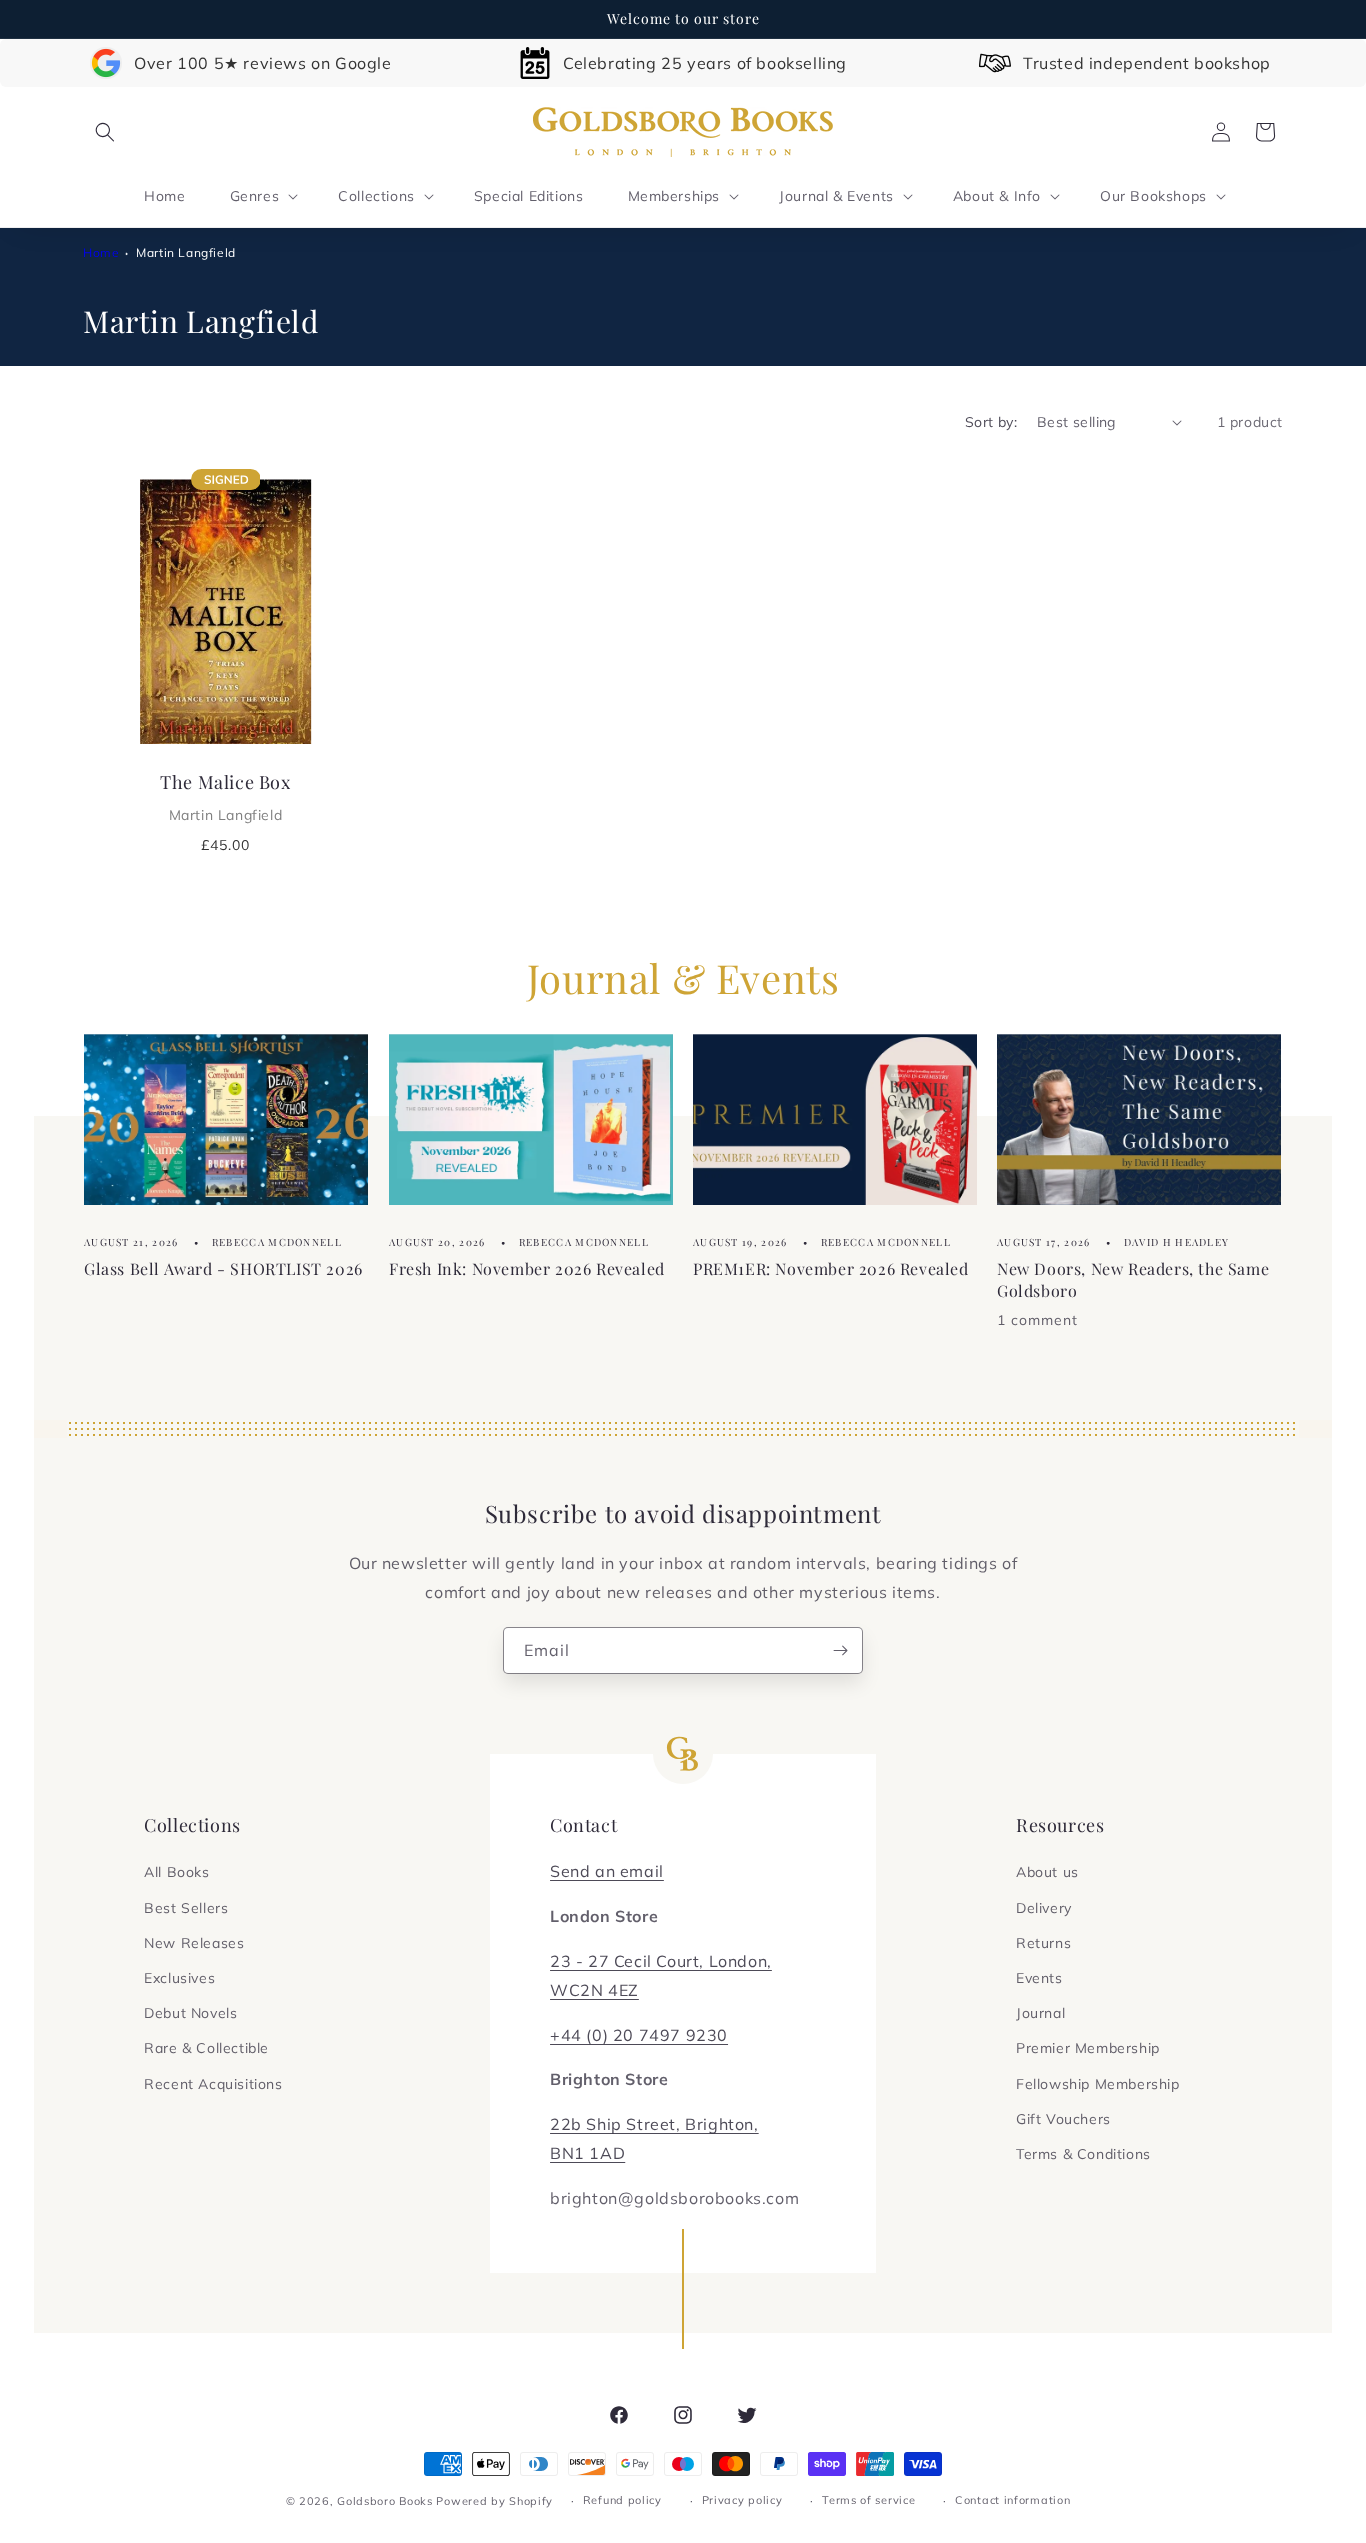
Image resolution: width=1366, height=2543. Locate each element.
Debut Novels (190, 2013)
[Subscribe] (840, 1650)
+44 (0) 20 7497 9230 (639, 2035)
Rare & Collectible (206, 2048)
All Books (176, 1872)
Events (1039, 1978)
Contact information (1012, 2500)
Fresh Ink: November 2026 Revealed (527, 1268)
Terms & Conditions (1083, 2154)
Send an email (607, 1871)
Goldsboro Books (385, 2501)
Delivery (1044, 1908)
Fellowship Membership (1098, 2084)
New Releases (194, 1943)
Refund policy (622, 2500)
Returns (1043, 1943)
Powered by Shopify (494, 2501)
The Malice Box (225, 797)
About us (1047, 1872)
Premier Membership (1088, 2048)
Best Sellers (186, 1908)
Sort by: (991, 422)
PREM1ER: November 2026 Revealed (831, 1268)
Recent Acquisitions (213, 2084)
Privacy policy (742, 2500)
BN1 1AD (587, 2153)
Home (101, 252)
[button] (105, 132)
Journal (1040, 2013)
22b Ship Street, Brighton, (654, 2124)
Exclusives (179, 1978)
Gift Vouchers (1063, 2119)
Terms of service (868, 2500)
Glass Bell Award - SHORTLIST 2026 (223, 1268)
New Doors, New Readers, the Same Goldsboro (1133, 1279)
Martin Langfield (186, 252)
